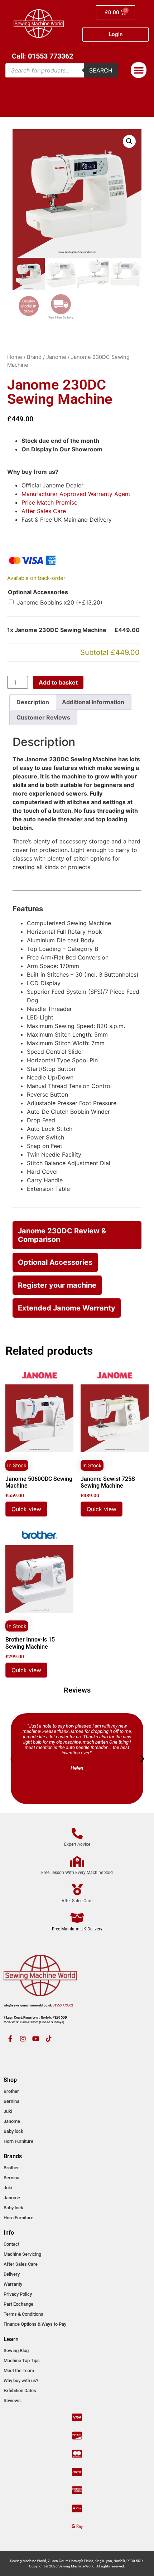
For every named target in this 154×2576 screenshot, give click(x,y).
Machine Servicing (22, 2254)
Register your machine (57, 1285)
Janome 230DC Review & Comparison (62, 1235)
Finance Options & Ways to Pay (35, 2324)
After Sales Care (44, 511)
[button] (139, 70)
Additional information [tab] (93, 702)
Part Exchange (18, 2304)
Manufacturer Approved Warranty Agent (76, 494)
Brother (11, 2091)
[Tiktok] (49, 2039)
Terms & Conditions (23, 2314)
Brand (34, 357)
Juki (8, 2111)
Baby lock (13, 2131)
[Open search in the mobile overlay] (62, 70)
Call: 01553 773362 (42, 56)
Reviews (12, 2400)
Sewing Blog (16, 2351)
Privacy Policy (18, 2294)
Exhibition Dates (20, 2390)
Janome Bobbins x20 (60, 602)
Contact (11, 2244)
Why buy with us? (21, 2380)
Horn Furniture (18, 2141)
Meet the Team (19, 2370)
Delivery (12, 2274)
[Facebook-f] (10, 2039)
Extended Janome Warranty (67, 1308)
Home (15, 357)
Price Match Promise (49, 502)
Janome (56, 357)
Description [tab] (33, 702)
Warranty (13, 2284)
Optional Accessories (38, 592)
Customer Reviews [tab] (43, 717)
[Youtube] (36, 2039)
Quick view (26, 1509)
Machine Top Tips (22, 2361)
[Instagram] (23, 2039)
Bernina (11, 2101)
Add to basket (58, 682)
